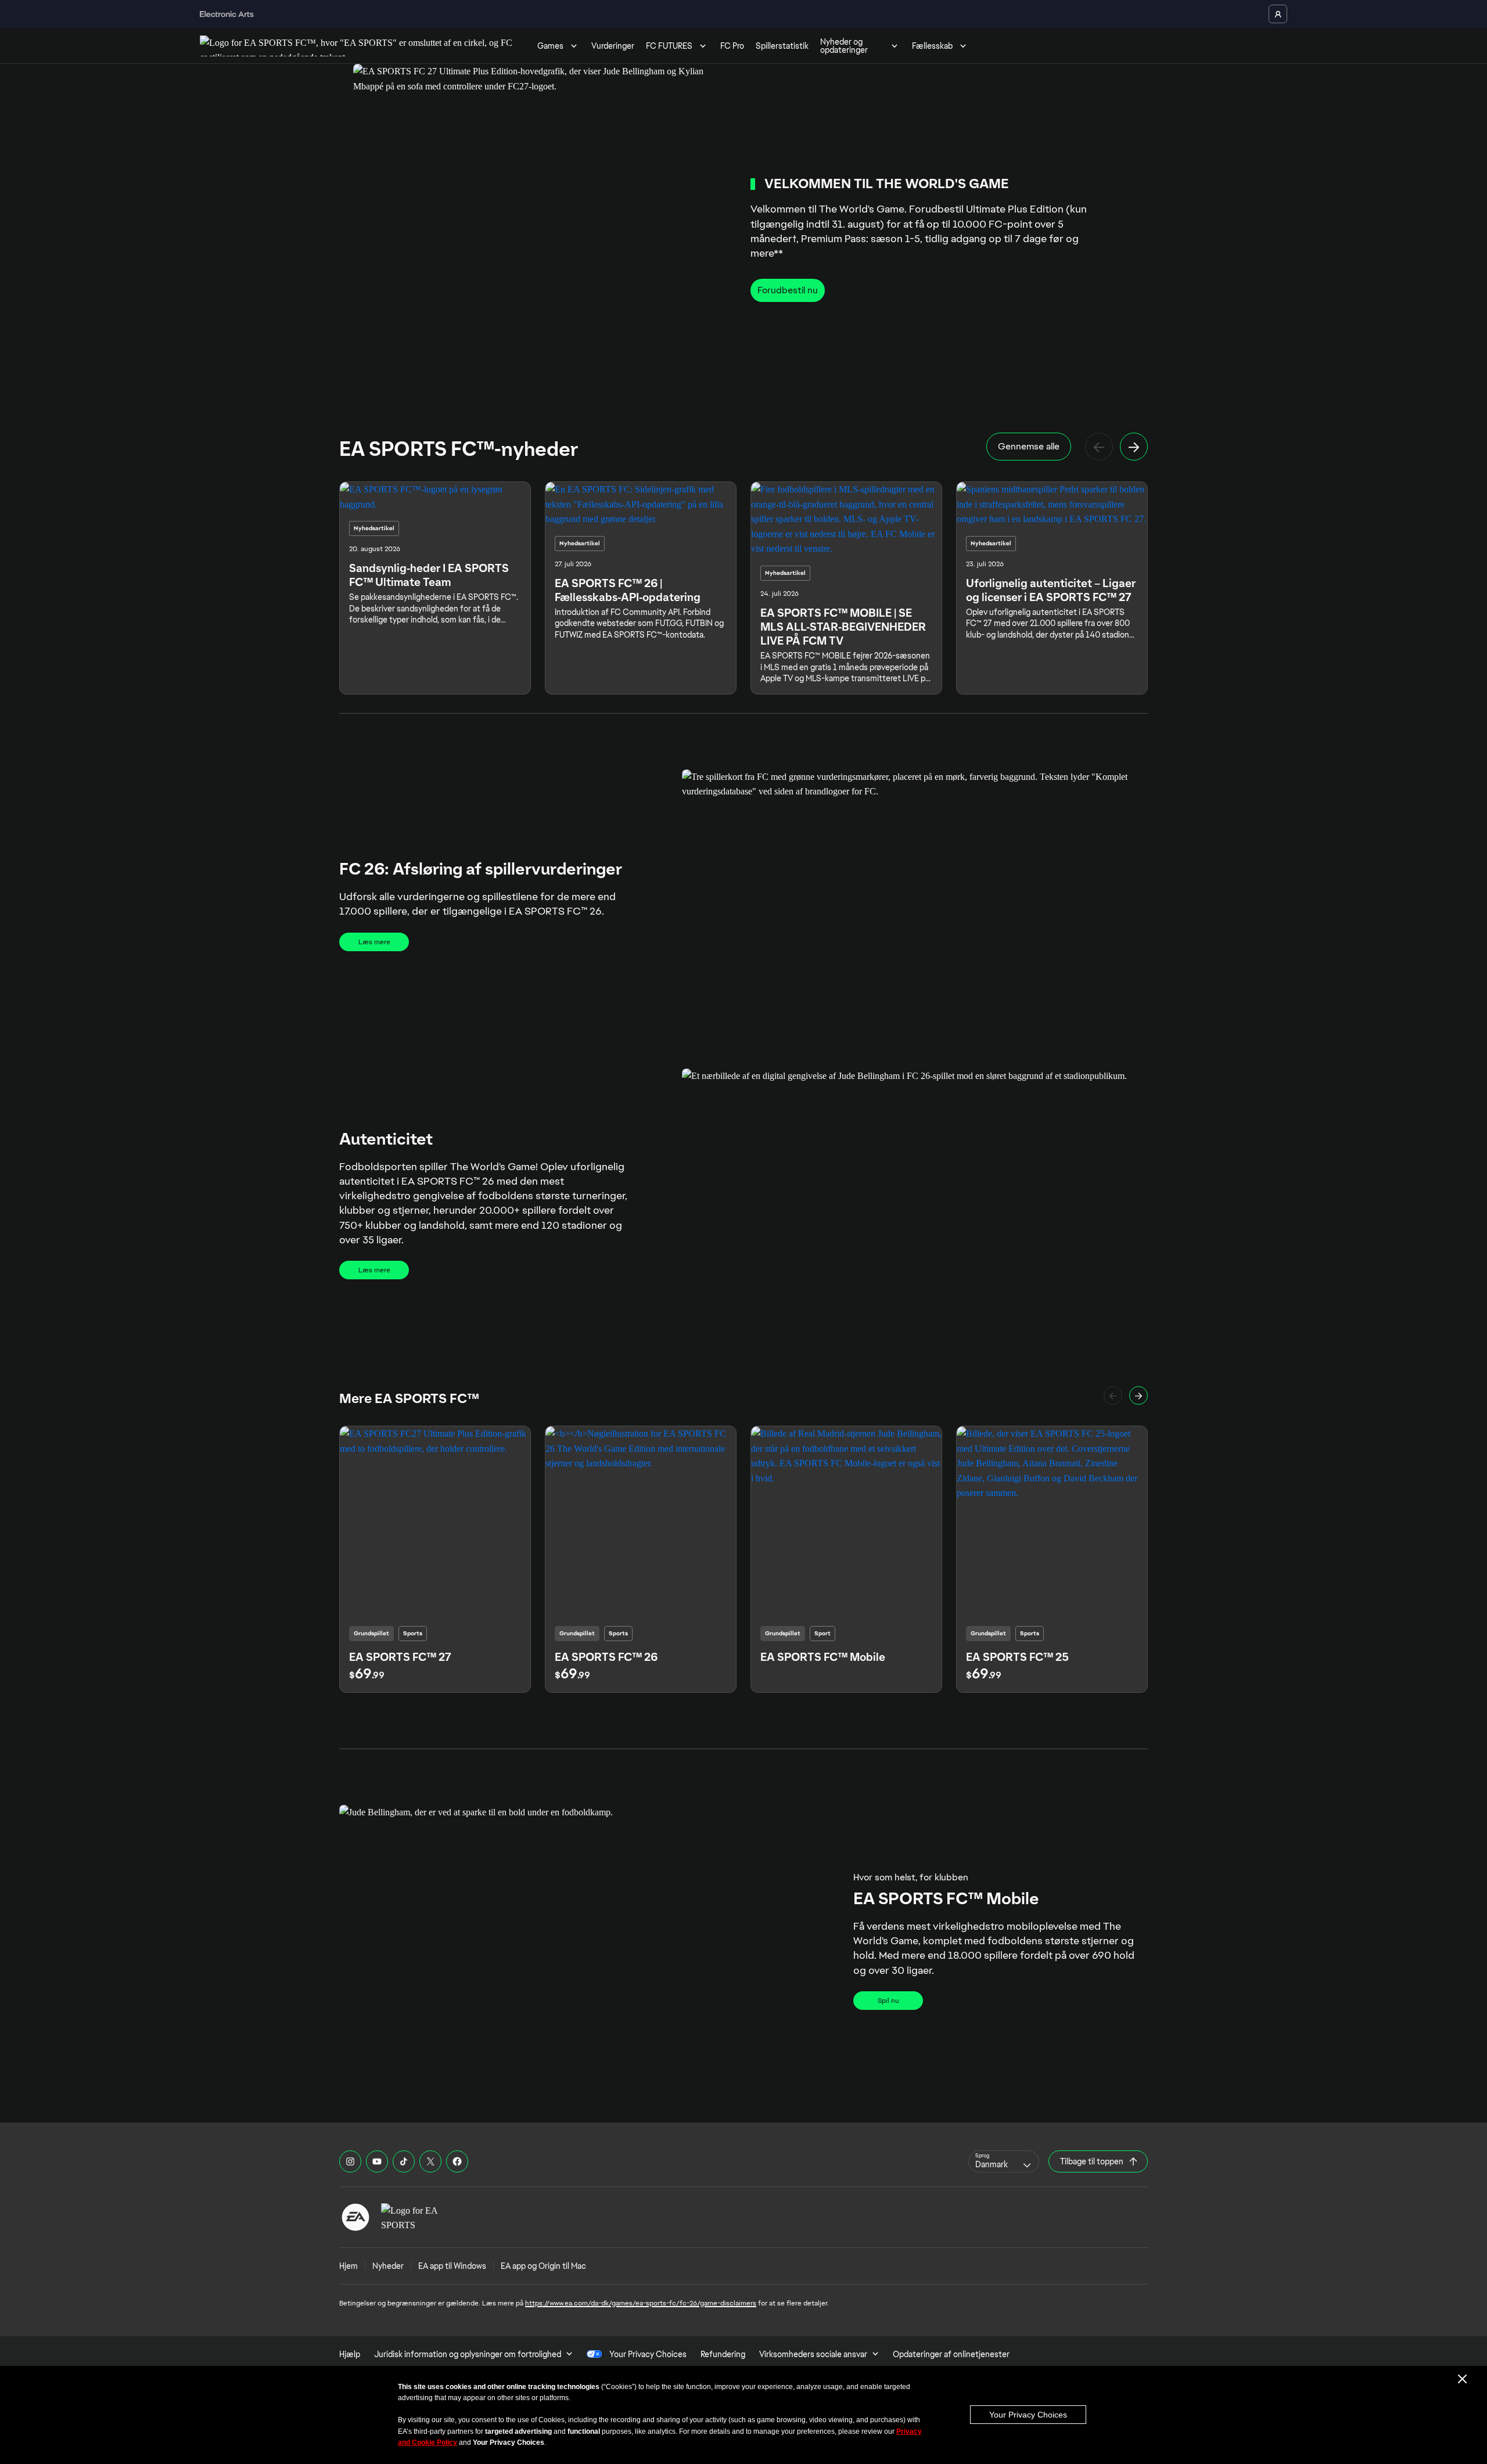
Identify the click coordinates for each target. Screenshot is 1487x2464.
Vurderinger (613, 46)
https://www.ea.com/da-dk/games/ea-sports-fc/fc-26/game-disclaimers (641, 2303)
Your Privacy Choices (1028, 2415)
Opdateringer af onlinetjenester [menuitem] (951, 2354)
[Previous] (1099, 447)
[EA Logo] (355, 2217)
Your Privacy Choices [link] (648, 2354)
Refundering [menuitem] (723, 2354)
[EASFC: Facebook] (457, 2161)
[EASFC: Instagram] (350, 2161)
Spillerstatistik (782, 46)
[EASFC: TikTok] (404, 2161)
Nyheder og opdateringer (844, 46)
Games (550, 46)
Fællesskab (932, 46)
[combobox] (1004, 2161)
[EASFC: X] (430, 2161)
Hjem (349, 2266)
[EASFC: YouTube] (377, 2161)
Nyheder (388, 2266)
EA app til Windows (452, 2266)
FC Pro (732, 46)
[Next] (1134, 447)
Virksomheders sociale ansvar (813, 2354)
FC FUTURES (669, 46)
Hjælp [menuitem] (350, 2354)
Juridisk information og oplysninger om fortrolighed (468, 2354)
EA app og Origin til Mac (543, 2266)
